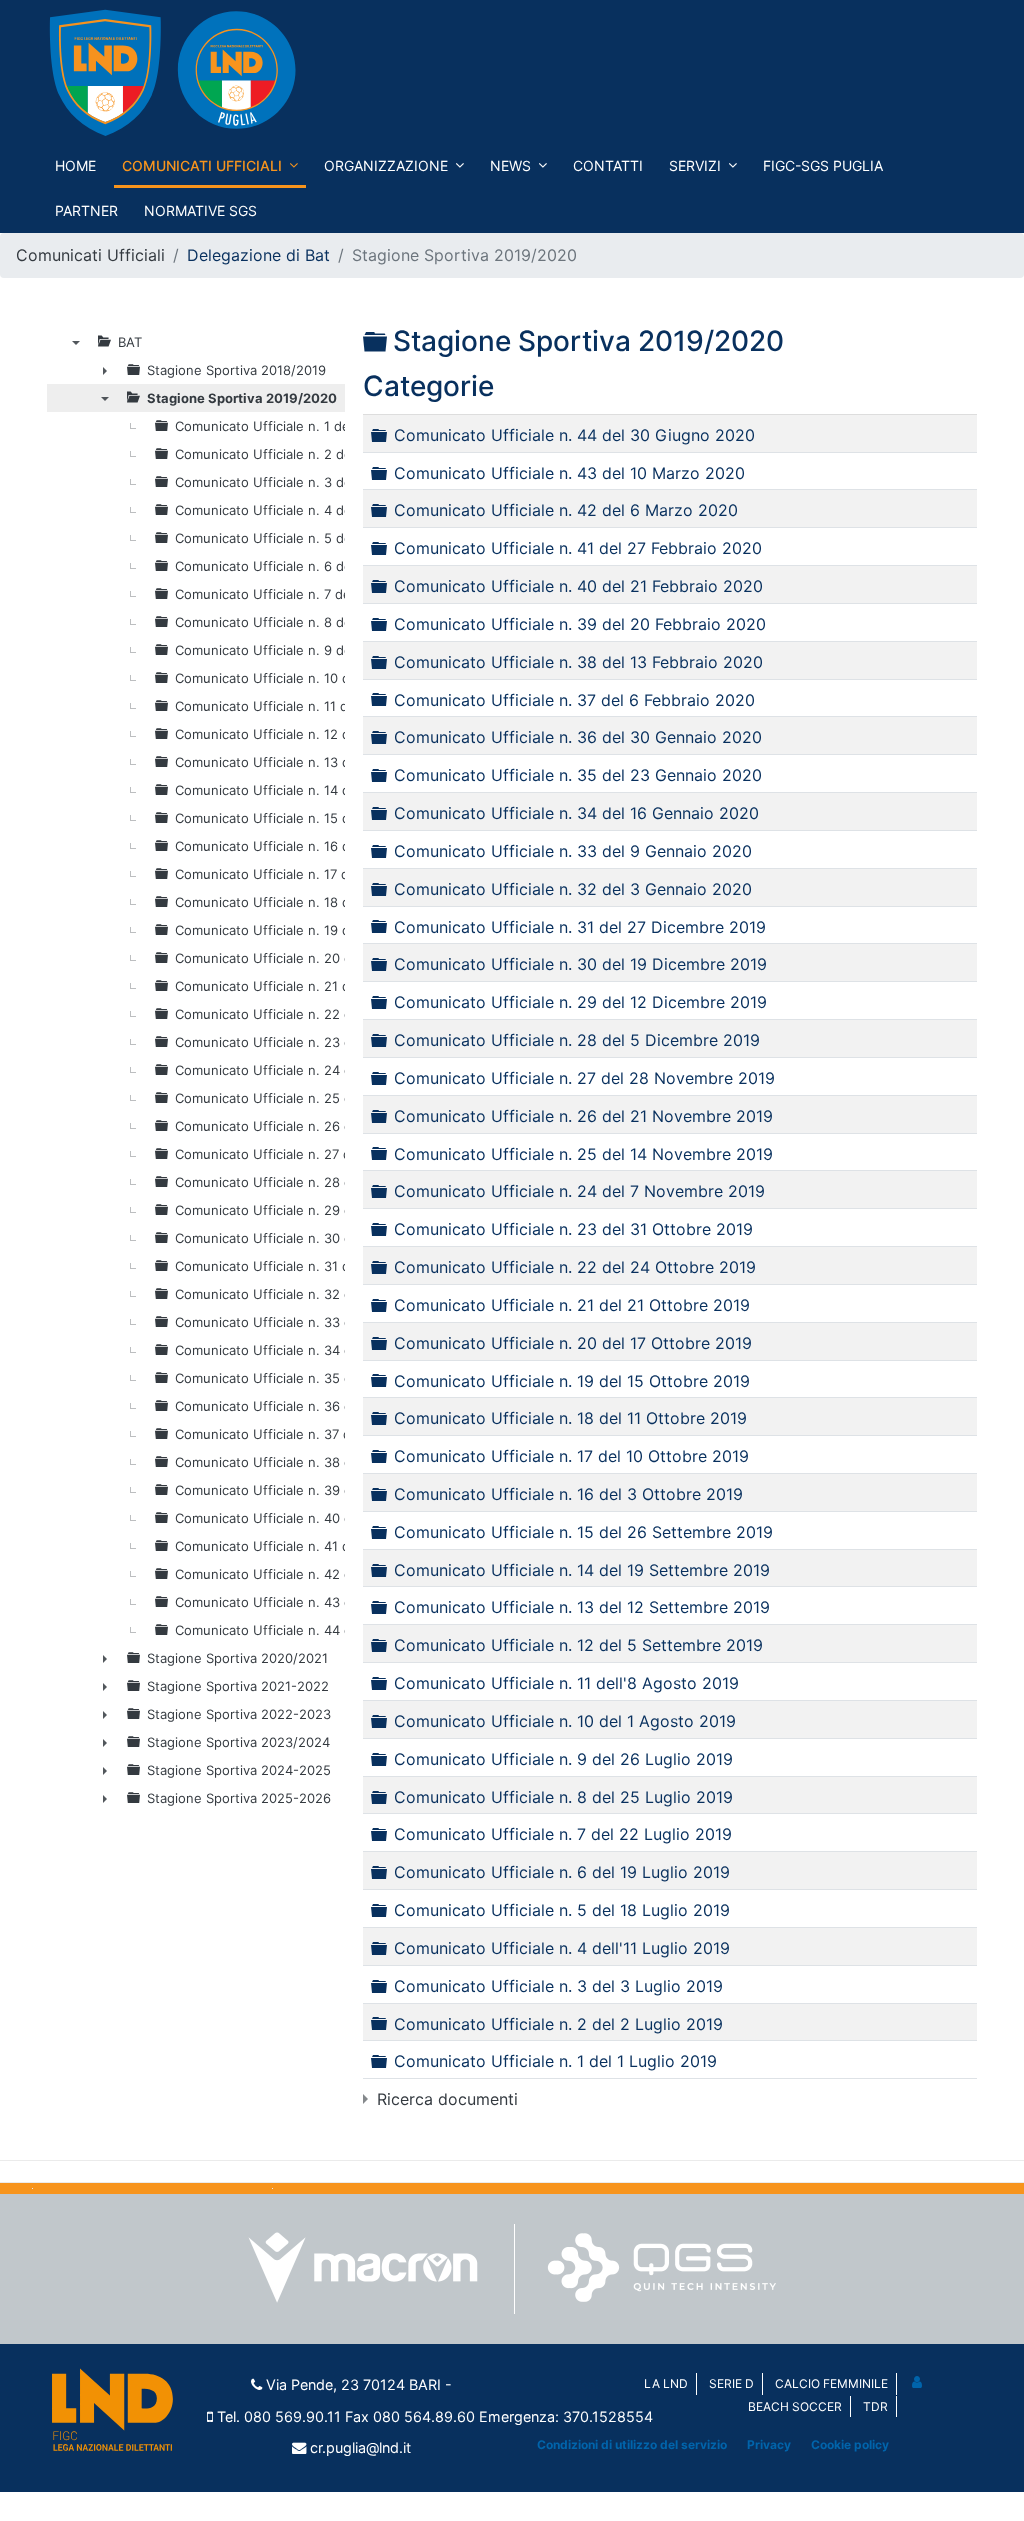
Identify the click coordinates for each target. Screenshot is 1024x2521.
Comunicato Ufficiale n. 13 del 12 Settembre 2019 (582, 1607)
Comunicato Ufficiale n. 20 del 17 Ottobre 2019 (573, 1342)
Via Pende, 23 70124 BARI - (359, 2384)
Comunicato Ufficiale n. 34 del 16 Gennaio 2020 (576, 813)
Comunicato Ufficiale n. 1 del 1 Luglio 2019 (555, 2061)
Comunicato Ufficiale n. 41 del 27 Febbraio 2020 (578, 548)
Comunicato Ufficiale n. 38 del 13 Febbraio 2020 (578, 661)
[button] (918, 2381)
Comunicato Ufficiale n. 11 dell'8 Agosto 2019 (566, 1683)
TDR (875, 2406)
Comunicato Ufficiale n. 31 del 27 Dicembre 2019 (580, 926)
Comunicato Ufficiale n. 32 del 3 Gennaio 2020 (573, 888)
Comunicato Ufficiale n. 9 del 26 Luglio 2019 (563, 1758)
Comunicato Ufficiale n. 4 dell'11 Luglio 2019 (562, 1948)
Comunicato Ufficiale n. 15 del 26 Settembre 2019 (583, 1531)
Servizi (695, 165)
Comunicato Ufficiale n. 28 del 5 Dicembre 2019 (577, 1040)
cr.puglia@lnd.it (360, 2447)
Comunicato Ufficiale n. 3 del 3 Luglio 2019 (558, 1985)
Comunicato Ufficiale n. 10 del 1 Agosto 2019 (565, 1721)
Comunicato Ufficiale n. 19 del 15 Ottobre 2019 (572, 1380)
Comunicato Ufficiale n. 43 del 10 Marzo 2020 (569, 472)
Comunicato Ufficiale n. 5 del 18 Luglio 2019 (562, 1910)
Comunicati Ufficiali (202, 165)
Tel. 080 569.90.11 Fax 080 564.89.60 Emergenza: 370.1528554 (435, 2416)
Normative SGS (200, 210)
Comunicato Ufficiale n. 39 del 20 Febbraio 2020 (580, 624)
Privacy (769, 2444)
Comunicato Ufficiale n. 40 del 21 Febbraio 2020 (578, 586)
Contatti (608, 165)
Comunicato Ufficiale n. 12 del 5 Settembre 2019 (578, 1645)
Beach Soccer (795, 2406)
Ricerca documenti (447, 2099)
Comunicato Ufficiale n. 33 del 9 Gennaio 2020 (573, 851)
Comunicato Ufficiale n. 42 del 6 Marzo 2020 (566, 510)
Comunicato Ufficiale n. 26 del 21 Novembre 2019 (583, 1115)
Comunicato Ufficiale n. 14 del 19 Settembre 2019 (582, 1569)
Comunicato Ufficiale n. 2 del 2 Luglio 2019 (558, 2023)
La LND (666, 2383)
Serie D (731, 2383)
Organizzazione (386, 165)
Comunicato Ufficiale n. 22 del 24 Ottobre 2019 (575, 1267)
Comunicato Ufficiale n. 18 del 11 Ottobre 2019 (570, 1418)
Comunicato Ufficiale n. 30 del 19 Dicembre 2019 (580, 964)
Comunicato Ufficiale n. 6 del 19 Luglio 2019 (562, 1872)
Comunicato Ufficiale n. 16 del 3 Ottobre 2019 (568, 1494)
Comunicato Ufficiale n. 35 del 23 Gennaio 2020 (578, 775)
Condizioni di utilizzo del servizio (632, 2444)
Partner (86, 210)
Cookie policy (850, 2444)
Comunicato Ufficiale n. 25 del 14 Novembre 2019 (583, 1153)
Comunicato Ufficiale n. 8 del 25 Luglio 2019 (563, 1796)
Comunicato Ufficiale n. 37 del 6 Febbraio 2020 (574, 699)
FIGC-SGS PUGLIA (823, 165)
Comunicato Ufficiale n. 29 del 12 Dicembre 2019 (580, 1002)
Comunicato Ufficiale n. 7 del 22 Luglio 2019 (563, 1834)
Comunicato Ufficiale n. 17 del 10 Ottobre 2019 (571, 1456)
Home (75, 165)
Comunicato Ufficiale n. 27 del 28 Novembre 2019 (584, 1078)
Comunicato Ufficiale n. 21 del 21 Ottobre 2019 (572, 1305)
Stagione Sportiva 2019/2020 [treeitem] (242, 398)
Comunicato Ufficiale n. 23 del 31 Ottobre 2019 (573, 1229)
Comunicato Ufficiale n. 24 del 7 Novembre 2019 (579, 1191)
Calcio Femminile (831, 2383)
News (510, 165)
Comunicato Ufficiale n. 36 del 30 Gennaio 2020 (578, 737)
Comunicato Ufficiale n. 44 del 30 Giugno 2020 (574, 434)
